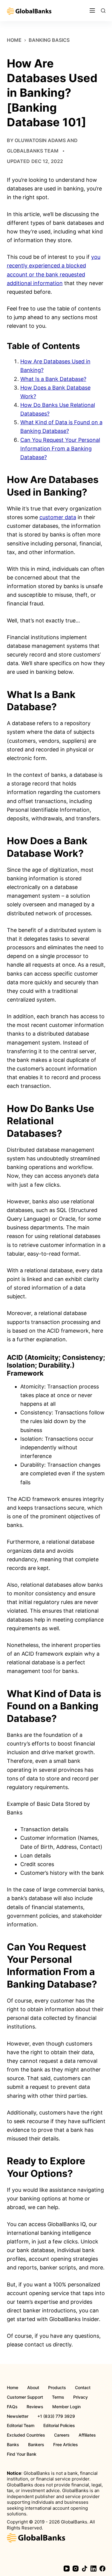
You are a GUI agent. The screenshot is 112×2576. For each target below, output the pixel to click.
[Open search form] (103, 11)
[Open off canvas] (92, 10)
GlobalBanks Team (33, 151)
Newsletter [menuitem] (18, 2416)
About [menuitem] (33, 2388)
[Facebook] (102, 2569)
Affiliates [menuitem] (87, 2435)
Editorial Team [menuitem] (21, 2426)
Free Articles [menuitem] (66, 2445)
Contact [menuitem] (83, 2388)
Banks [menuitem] (13, 2445)
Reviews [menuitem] (35, 2407)
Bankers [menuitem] (36, 2445)
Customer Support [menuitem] (25, 2397)
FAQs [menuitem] (12, 2407)
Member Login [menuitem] (66, 2407)
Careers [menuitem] (62, 2435)
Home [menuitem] (13, 2388)
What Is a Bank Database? (53, 379)
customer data (58, 517)
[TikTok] (85, 2569)
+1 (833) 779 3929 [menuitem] (56, 2416)
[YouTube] (67, 2569)
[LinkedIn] (93, 2569)
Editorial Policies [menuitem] (59, 2426)
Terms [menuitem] (58, 2397)
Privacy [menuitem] (80, 2397)
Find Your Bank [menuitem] (22, 2454)
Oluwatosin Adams (40, 140)
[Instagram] (76, 2569)
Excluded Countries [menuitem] (26, 2435)
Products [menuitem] (57, 2388)
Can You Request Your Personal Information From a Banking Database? (60, 449)
